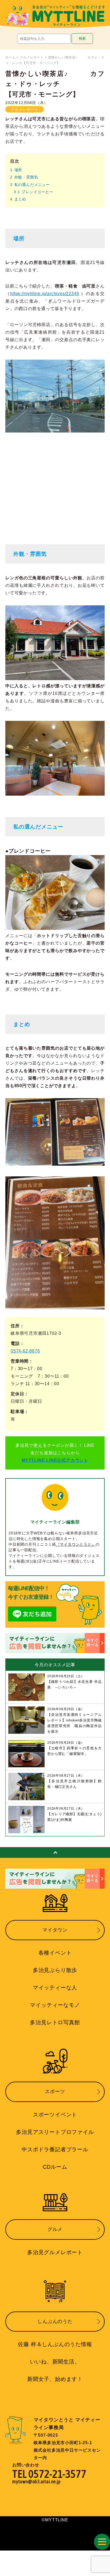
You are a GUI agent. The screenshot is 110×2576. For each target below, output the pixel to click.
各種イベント (55, 1953)
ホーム (11, 57)
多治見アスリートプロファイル (55, 2132)
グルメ (55, 2229)
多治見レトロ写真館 (55, 2022)
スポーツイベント (55, 2115)
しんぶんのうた (55, 2321)
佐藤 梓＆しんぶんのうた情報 (55, 2344)
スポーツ (55, 2092)
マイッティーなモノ (55, 2005)
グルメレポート (32, 57)
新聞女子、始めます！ (55, 2379)
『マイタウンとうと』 (76, 1544)
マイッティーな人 (55, 1988)
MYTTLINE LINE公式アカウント (55, 1460)
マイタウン (55, 1930)
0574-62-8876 (25, 1351)
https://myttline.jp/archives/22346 (45, 294)
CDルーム (55, 2167)
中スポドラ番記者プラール (55, 2149)
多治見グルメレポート (55, 2252)
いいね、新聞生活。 (55, 2362)
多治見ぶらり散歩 (55, 1970)
